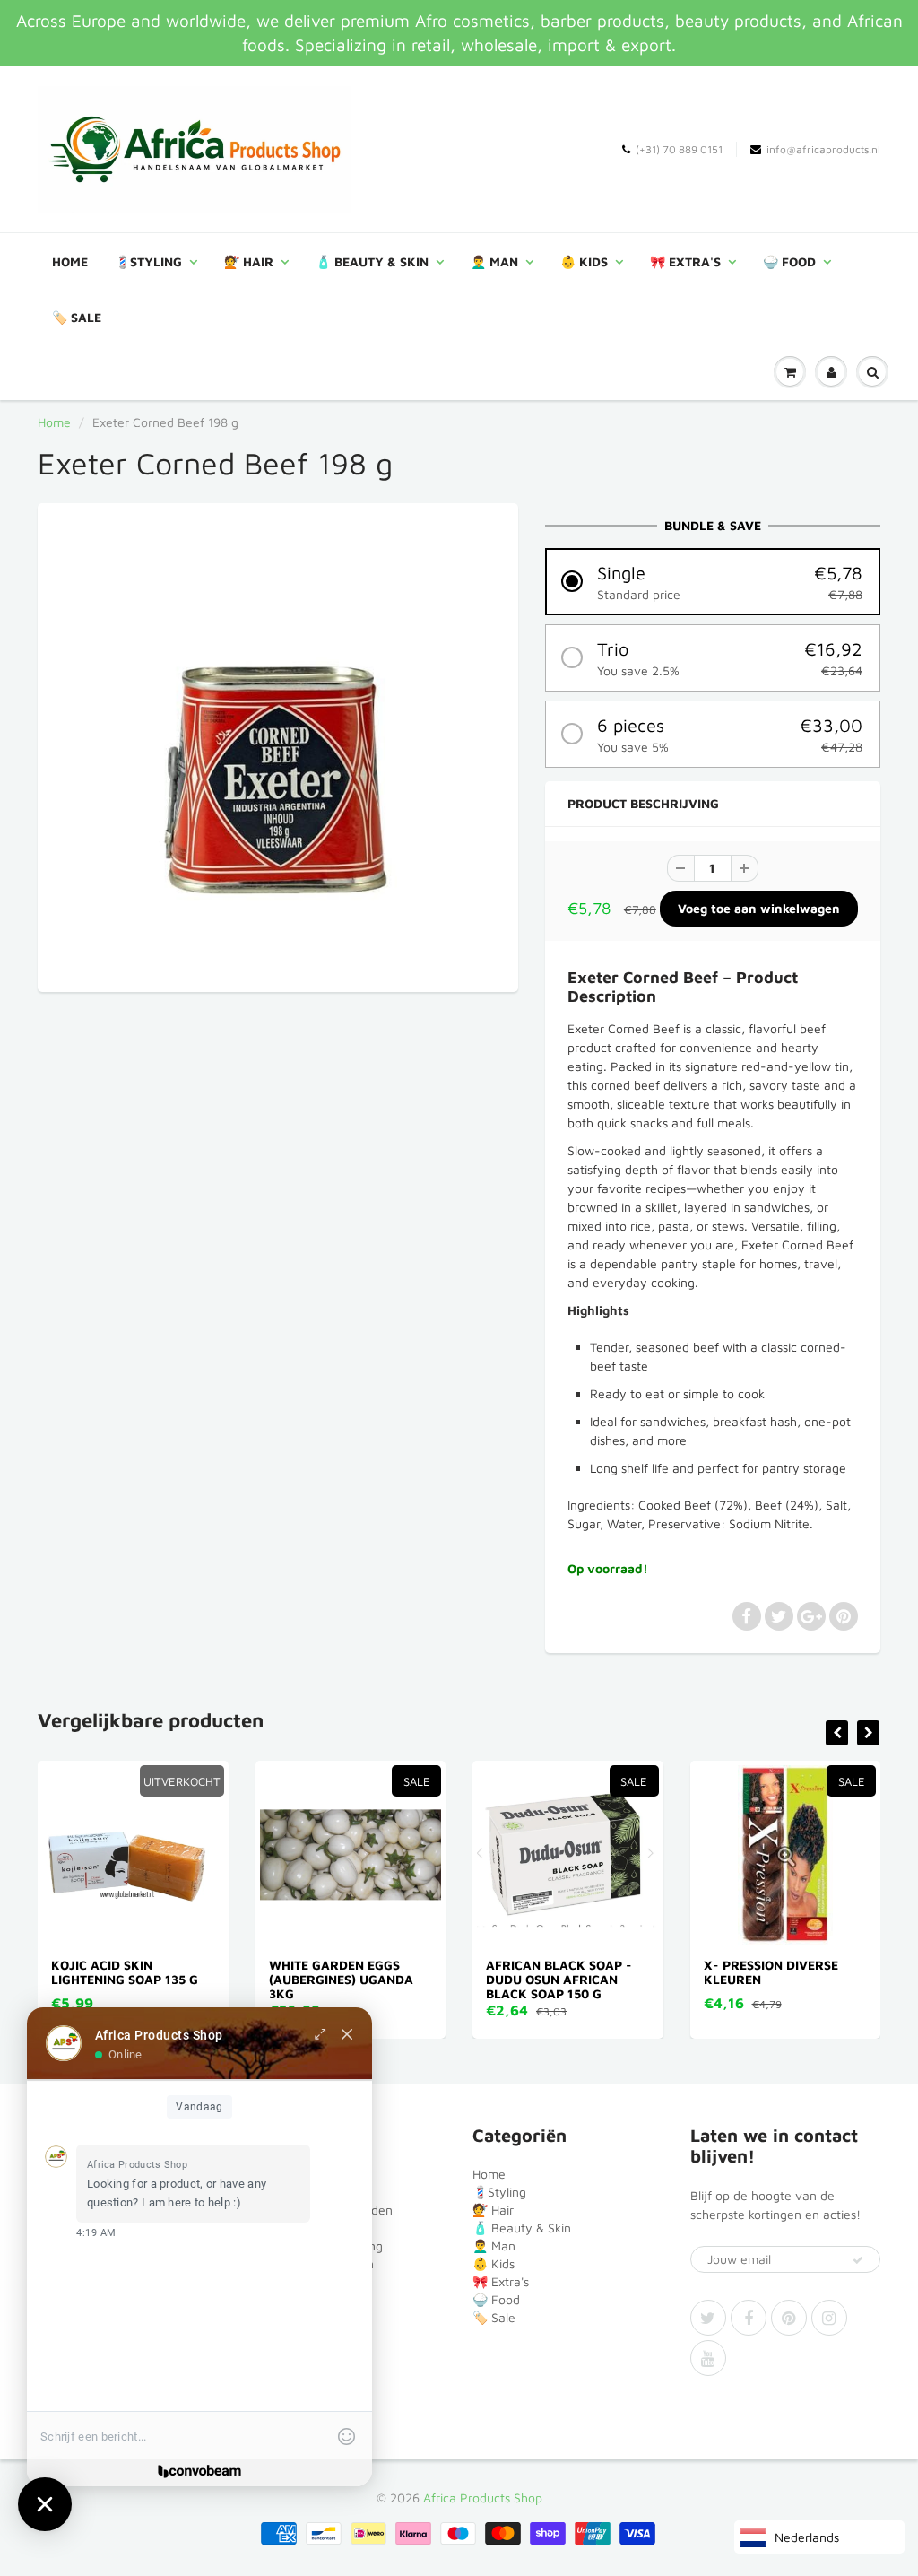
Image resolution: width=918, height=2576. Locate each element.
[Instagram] (829, 2318)
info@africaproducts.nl (823, 149)
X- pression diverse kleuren (628, 1972)
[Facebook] (749, 2318)
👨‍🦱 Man (494, 261)
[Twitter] (708, 2318)
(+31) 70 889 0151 (679, 149)
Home (70, 261)
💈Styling (148, 261)
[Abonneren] (858, 2260)
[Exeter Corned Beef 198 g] (278, 745)
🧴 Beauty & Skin (372, 261)
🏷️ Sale (77, 317)
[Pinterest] (789, 2318)
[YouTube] (708, 2358)
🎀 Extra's (685, 261)
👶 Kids (584, 261)
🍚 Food (789, 261)
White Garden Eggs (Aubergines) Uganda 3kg (198, 1979)
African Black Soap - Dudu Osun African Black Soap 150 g (416, 1979)
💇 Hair (249, 261)
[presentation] (837, 1733)
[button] (713, 582)
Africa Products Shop (483, 2498)
